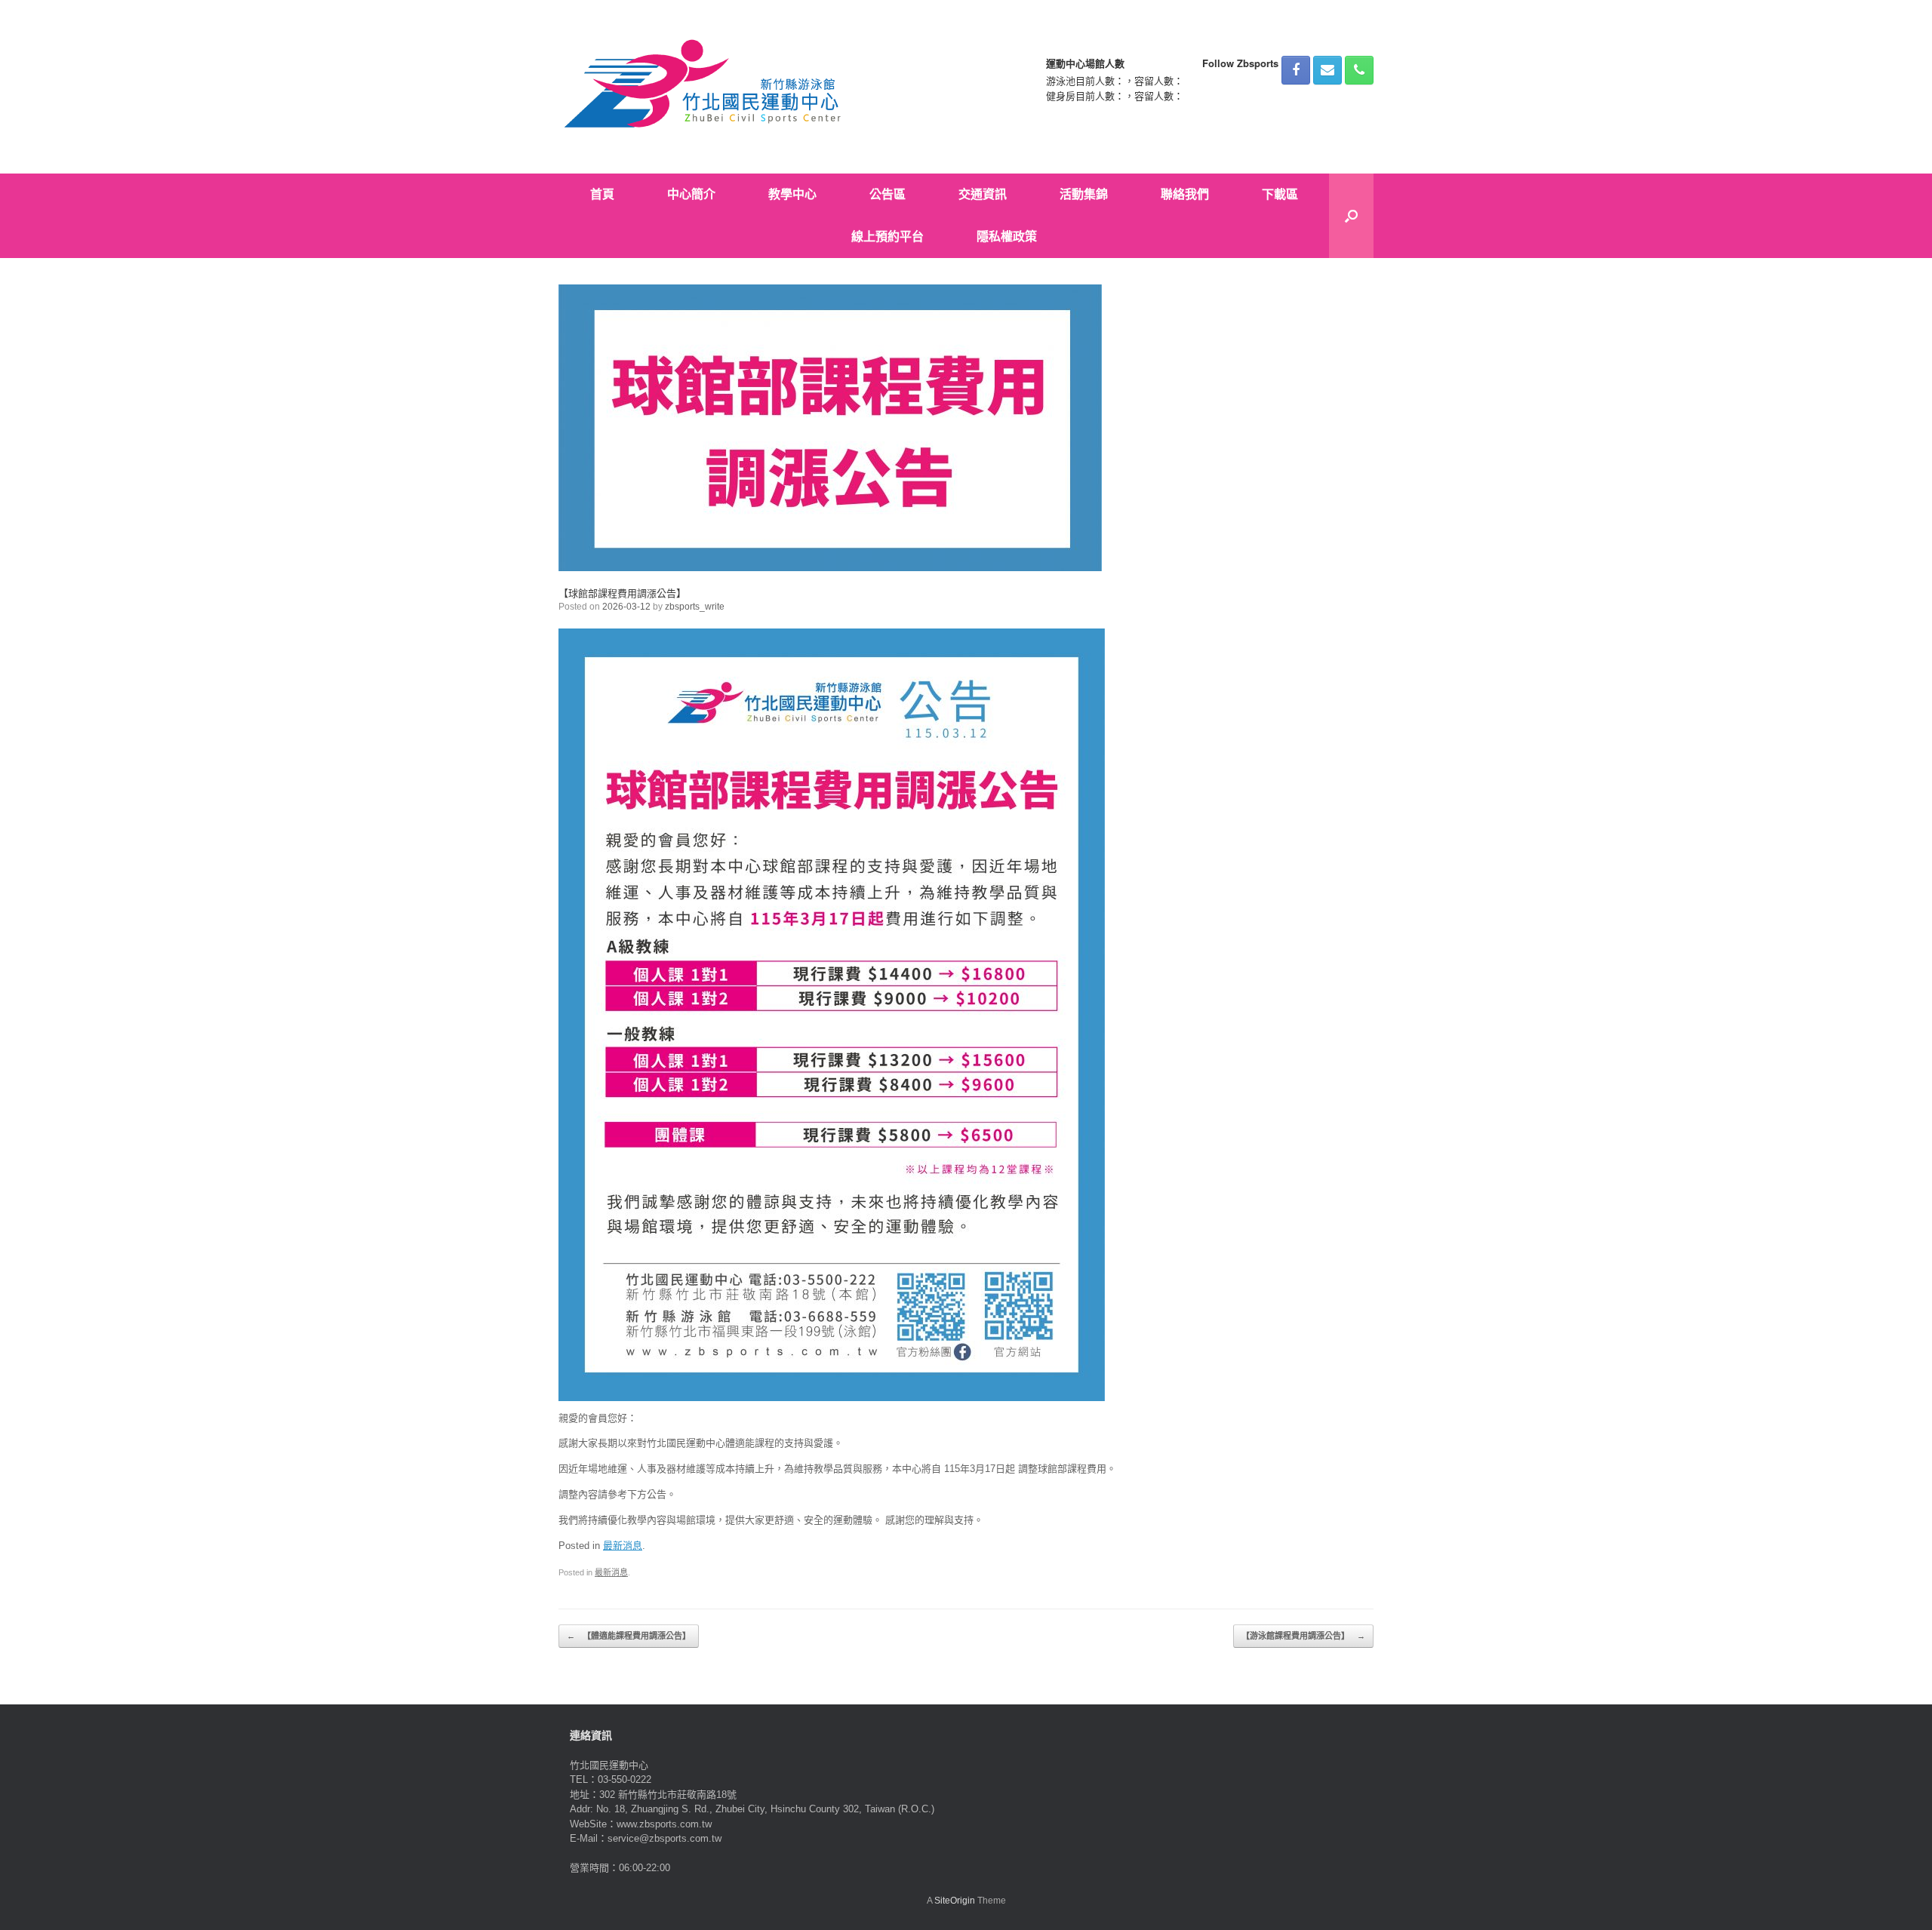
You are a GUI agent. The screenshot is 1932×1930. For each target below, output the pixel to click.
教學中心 (792, 194)
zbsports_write (695, 607)
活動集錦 (1084, 194)
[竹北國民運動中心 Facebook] (1296, 70)
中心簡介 (691, 194)
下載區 (1280, 194)
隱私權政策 (1007, 237)
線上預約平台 (888, 237)
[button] (1351, 216)
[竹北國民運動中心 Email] (1327, 70)
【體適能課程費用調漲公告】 (629, 1636)
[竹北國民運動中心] (705, 87)
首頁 (602, 194)
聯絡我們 (1185, 194)
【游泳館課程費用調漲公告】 (1303, 1636)
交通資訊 (983, 194)
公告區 (888, 194)
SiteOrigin (955, 1901)
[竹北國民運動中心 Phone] (1359, 70)
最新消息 (623, 1546)
